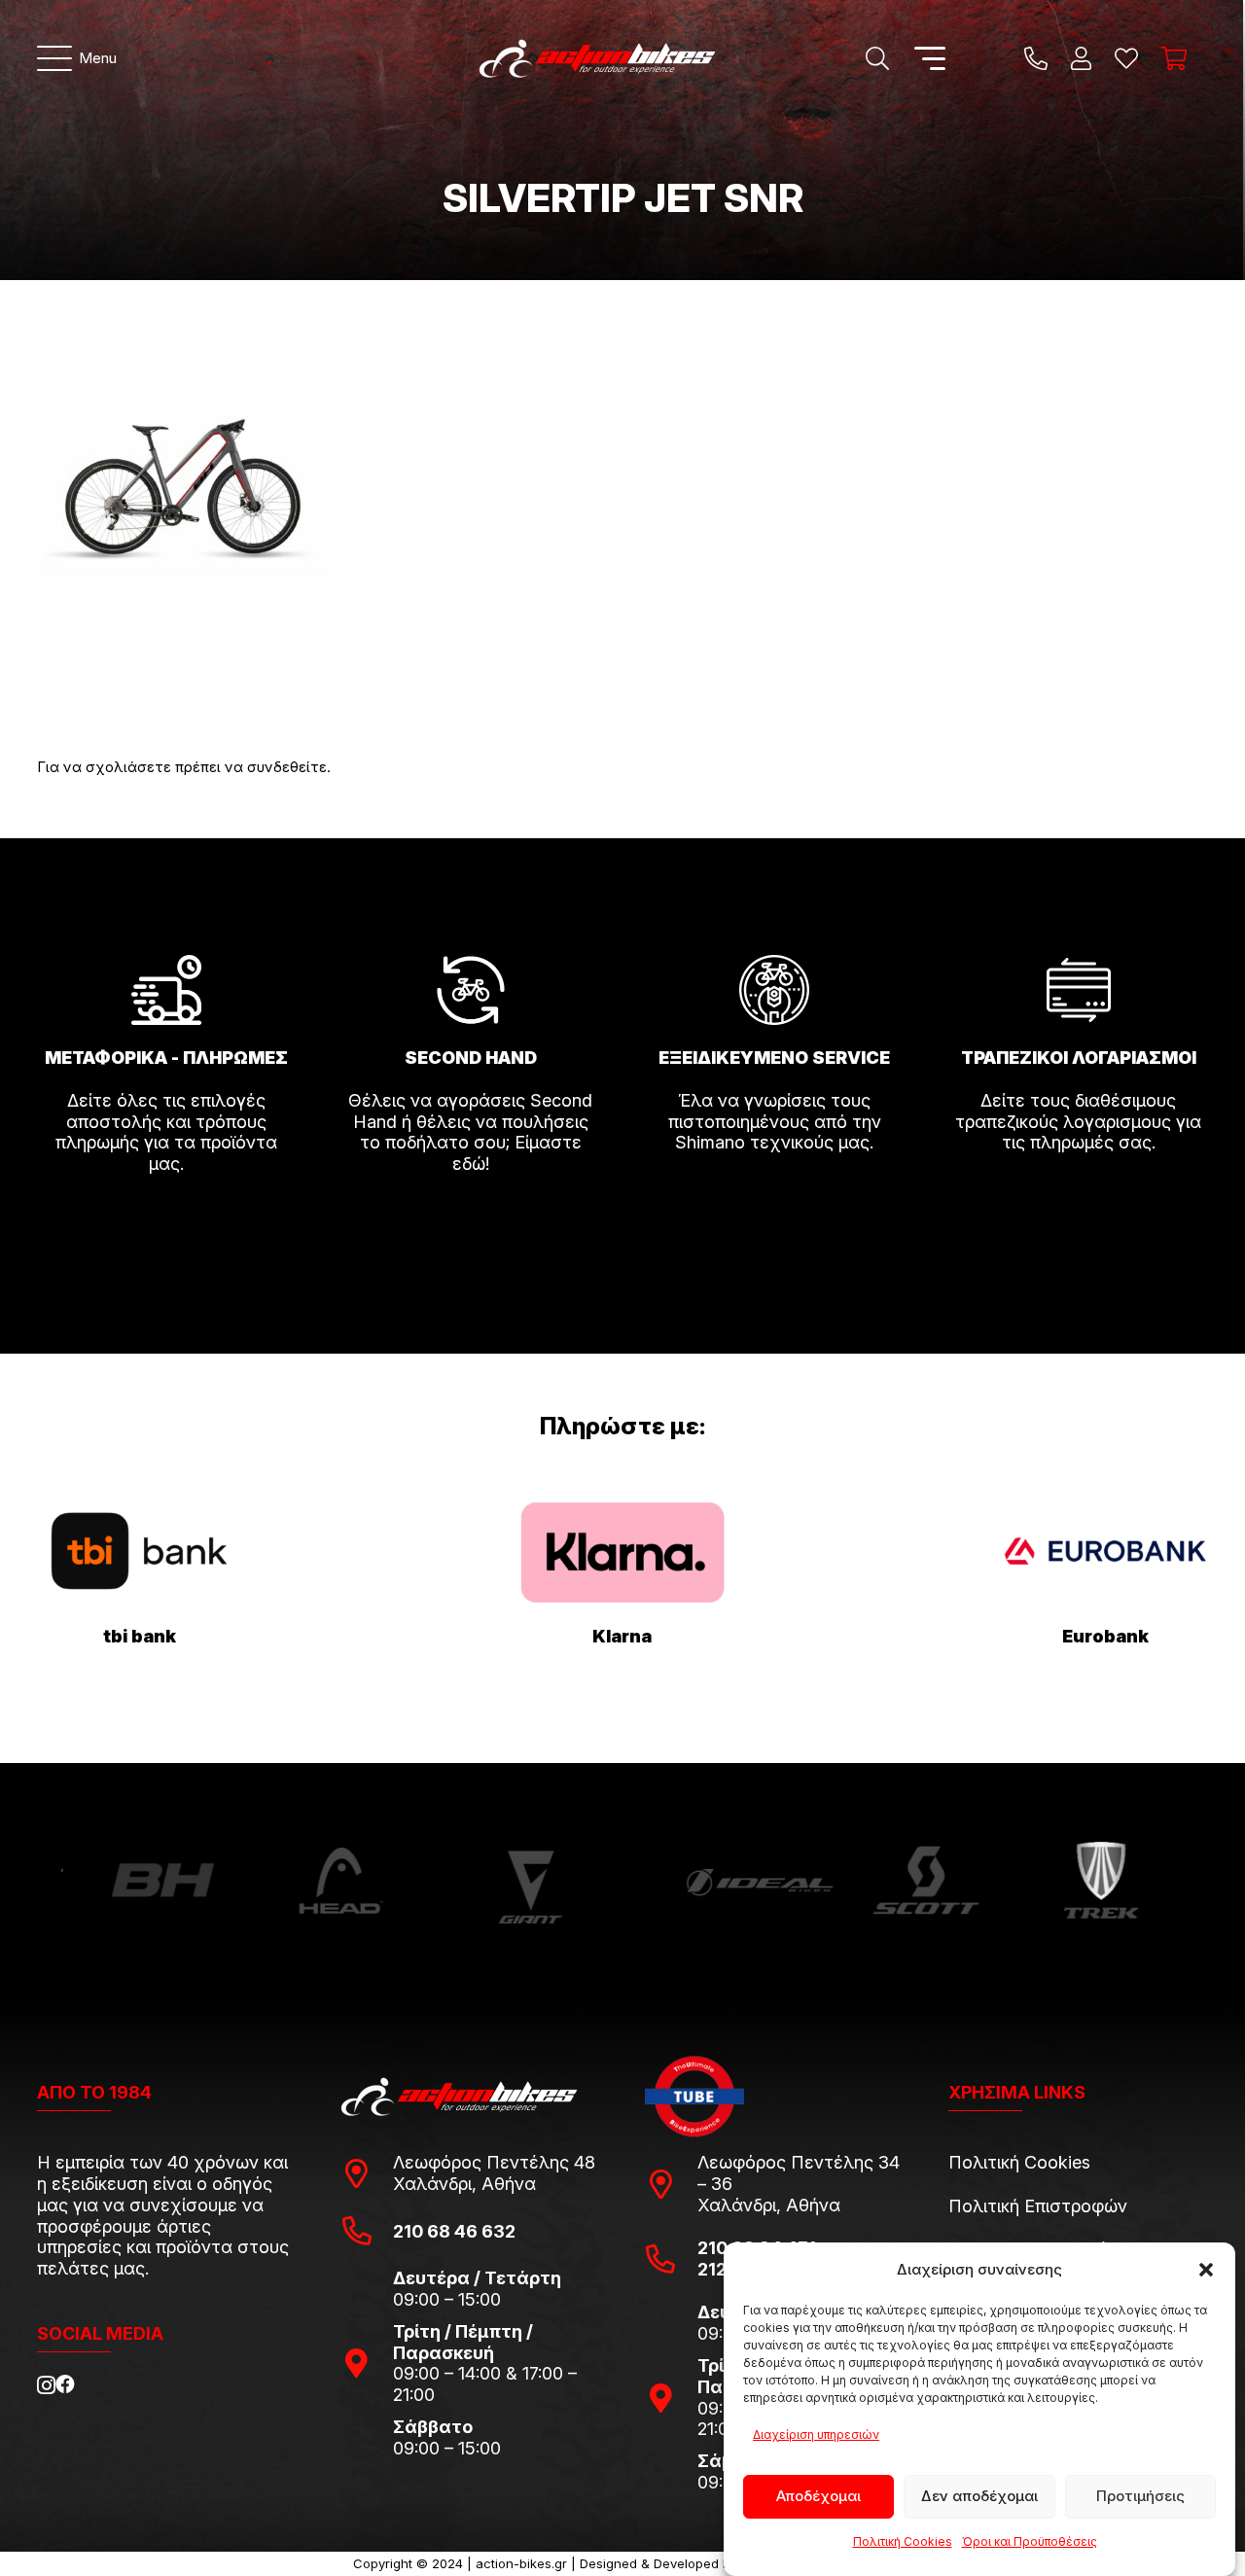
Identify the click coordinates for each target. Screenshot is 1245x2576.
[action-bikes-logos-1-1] (597, 58)
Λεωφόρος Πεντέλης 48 (494, 2162)
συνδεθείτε (287, 767)
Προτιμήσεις (1140, 2496)
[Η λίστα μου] (1126, 58)
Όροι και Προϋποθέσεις (1030, 2541)
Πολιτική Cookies (903, 2541)
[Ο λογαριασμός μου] (1081, 58)
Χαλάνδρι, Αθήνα (464, 2184)
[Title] (1036, 58)
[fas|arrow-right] (166, 1218)
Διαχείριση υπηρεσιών (816, 2435)
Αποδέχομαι (818, 2496)
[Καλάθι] (1174, 58)
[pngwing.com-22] (622, 1553)
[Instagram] (46, 2385)
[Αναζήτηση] (877, 58)
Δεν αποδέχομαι (979, 2496)
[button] (1206, 2270)
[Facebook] (65, 2384)
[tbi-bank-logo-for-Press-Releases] (140, 1552)
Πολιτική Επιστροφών (1038, 2206)
